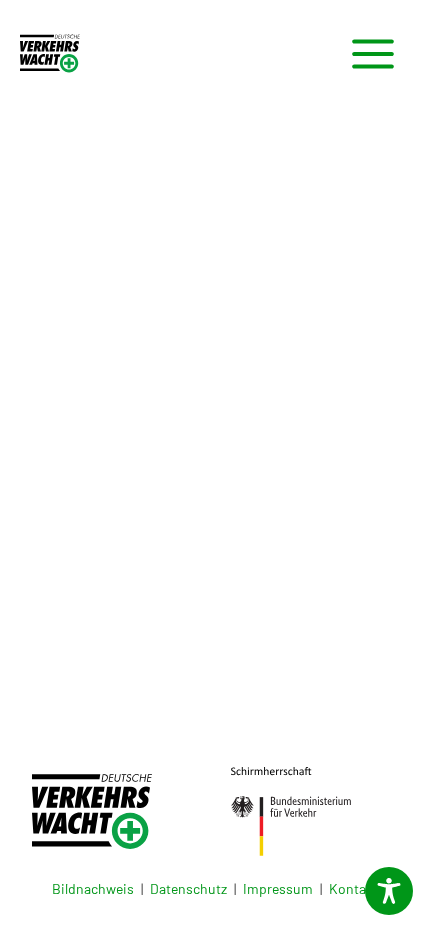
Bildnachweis (93, 888)
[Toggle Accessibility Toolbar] (389, 891)
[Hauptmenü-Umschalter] (373, 54)
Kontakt (353, 888)
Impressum (278, 888)
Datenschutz (188, 888)
